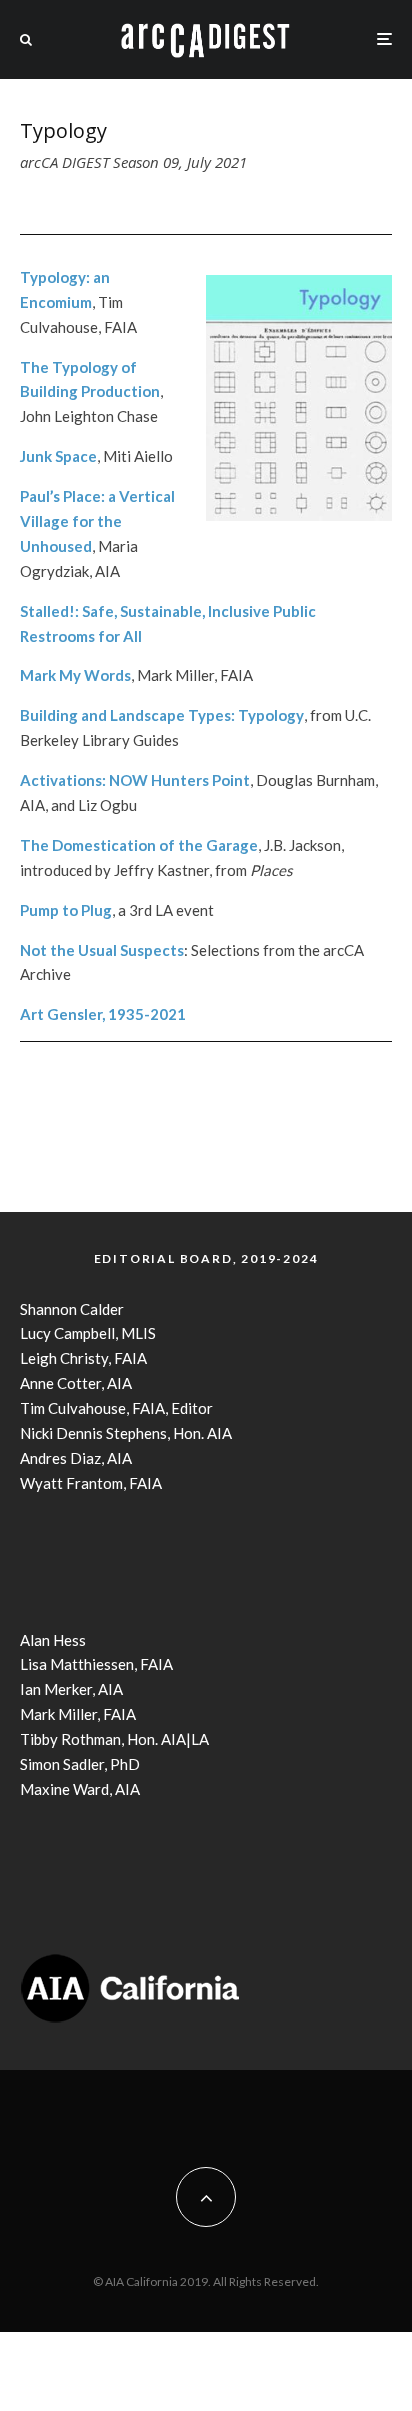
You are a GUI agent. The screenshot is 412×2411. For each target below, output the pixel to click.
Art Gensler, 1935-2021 (103, 1014)
